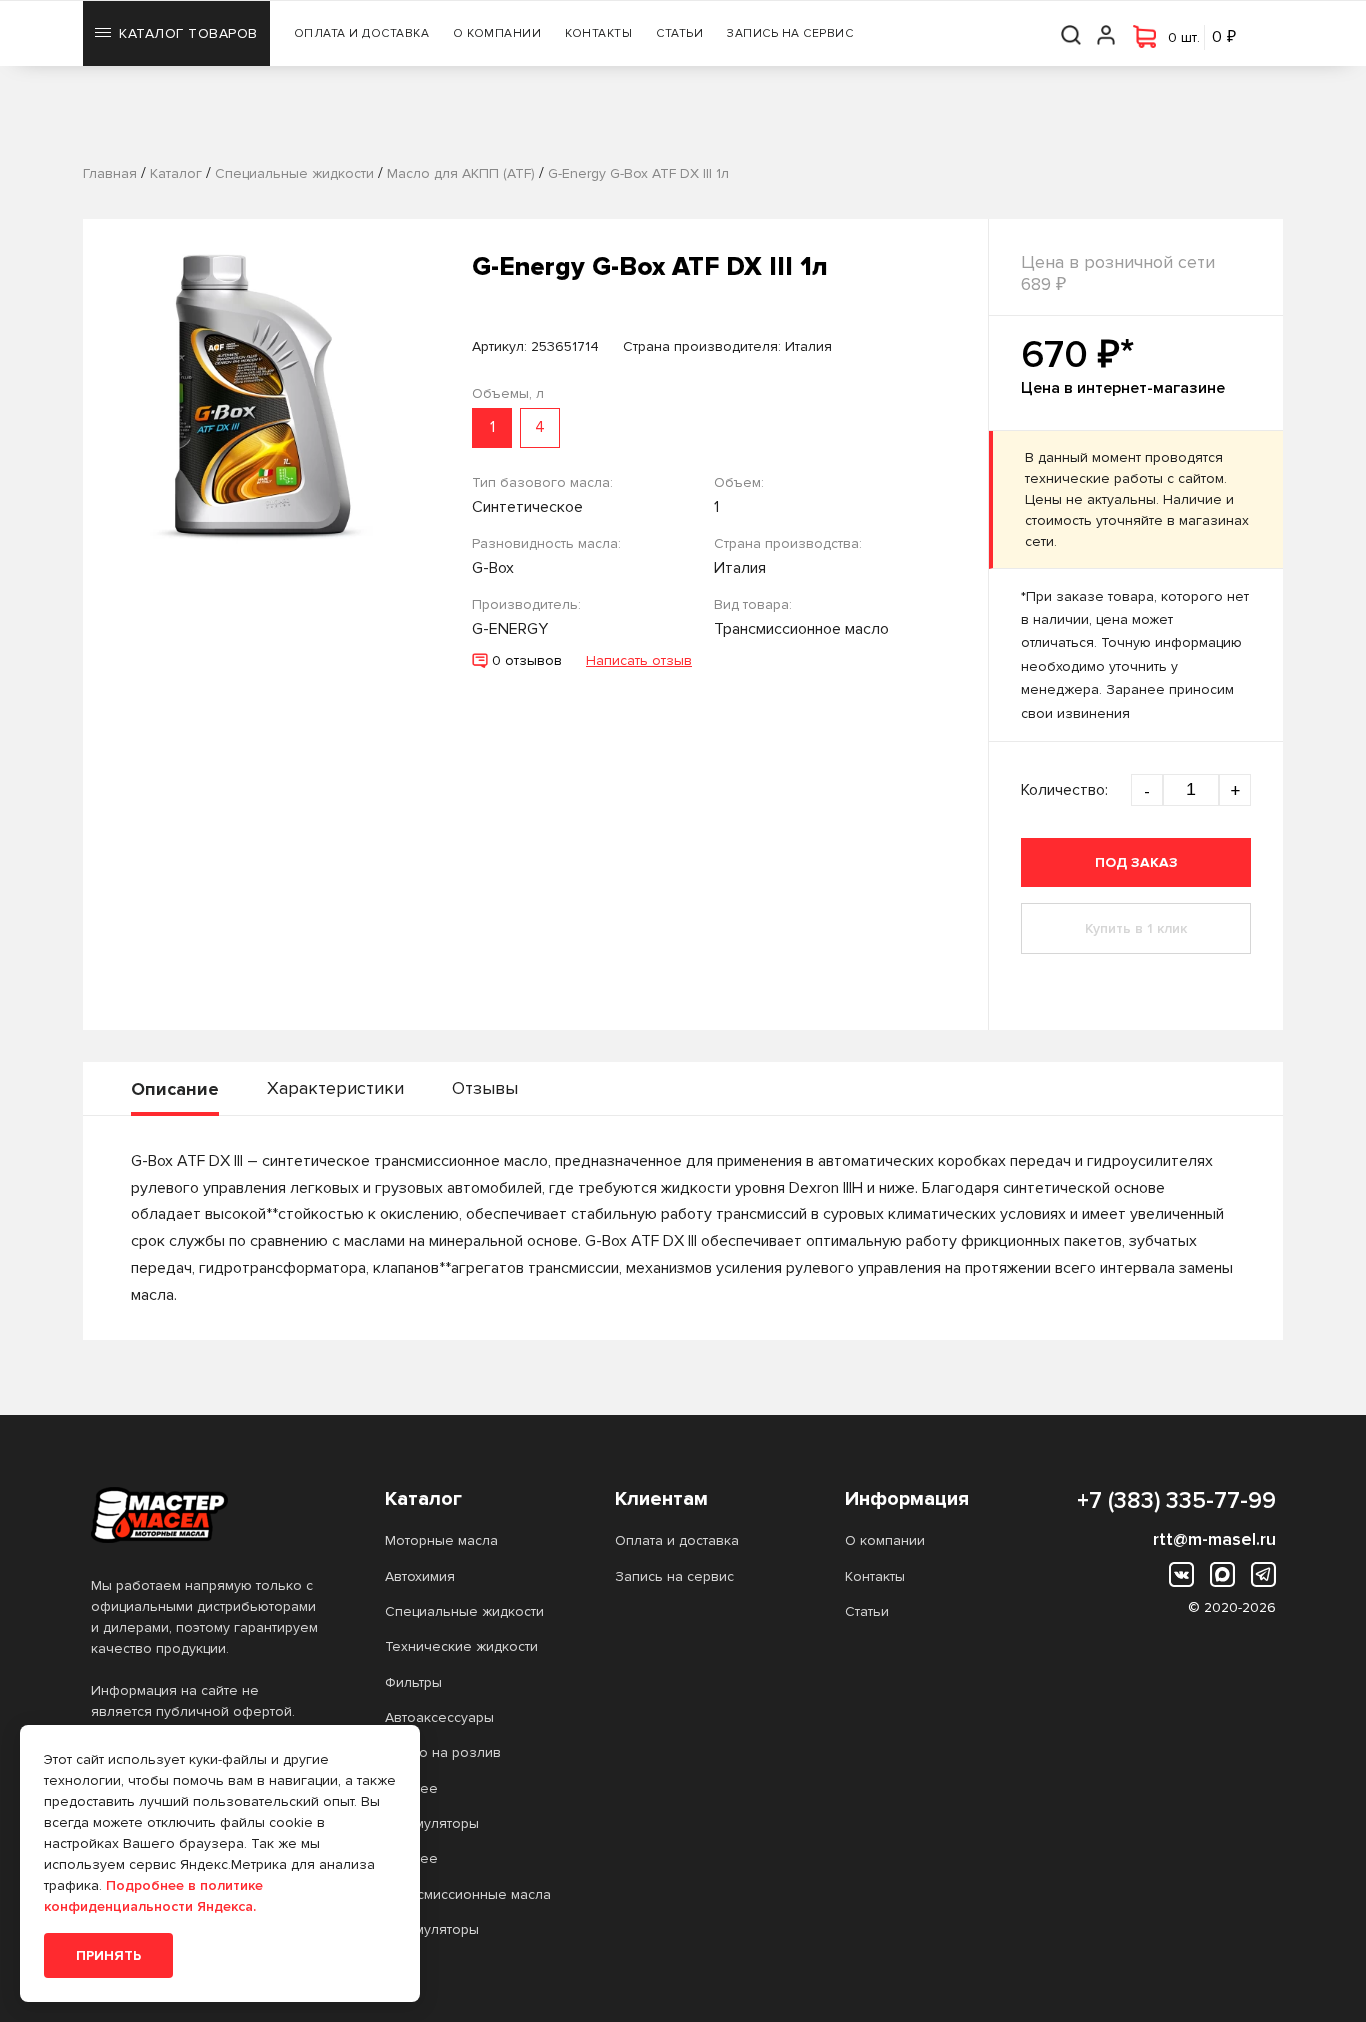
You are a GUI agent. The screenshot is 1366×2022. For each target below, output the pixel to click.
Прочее (411, 1788)
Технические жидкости (461, 1646)
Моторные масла (441, 1540)
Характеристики (335, 1088)
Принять (108, 1955)
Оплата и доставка (362, 33)
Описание (175, 1089)
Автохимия (420, 1576)
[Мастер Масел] (206, 1515)
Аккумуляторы (432, 1823)
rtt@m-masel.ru (1214, 1539)
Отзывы (485, 1088)
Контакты (598, 33)
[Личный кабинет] (1107, 33)
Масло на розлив (443, 1752)
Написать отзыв (639, 660)
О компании (497, 33)
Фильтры (413, 1682)
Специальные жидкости (464, 1611)
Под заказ (1136, 862)
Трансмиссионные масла (468, 1894)
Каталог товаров (188, 33)
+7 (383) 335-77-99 (1176, 1501)
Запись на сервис (790, 33)
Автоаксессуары (439, 1717)
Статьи (679, 33)
